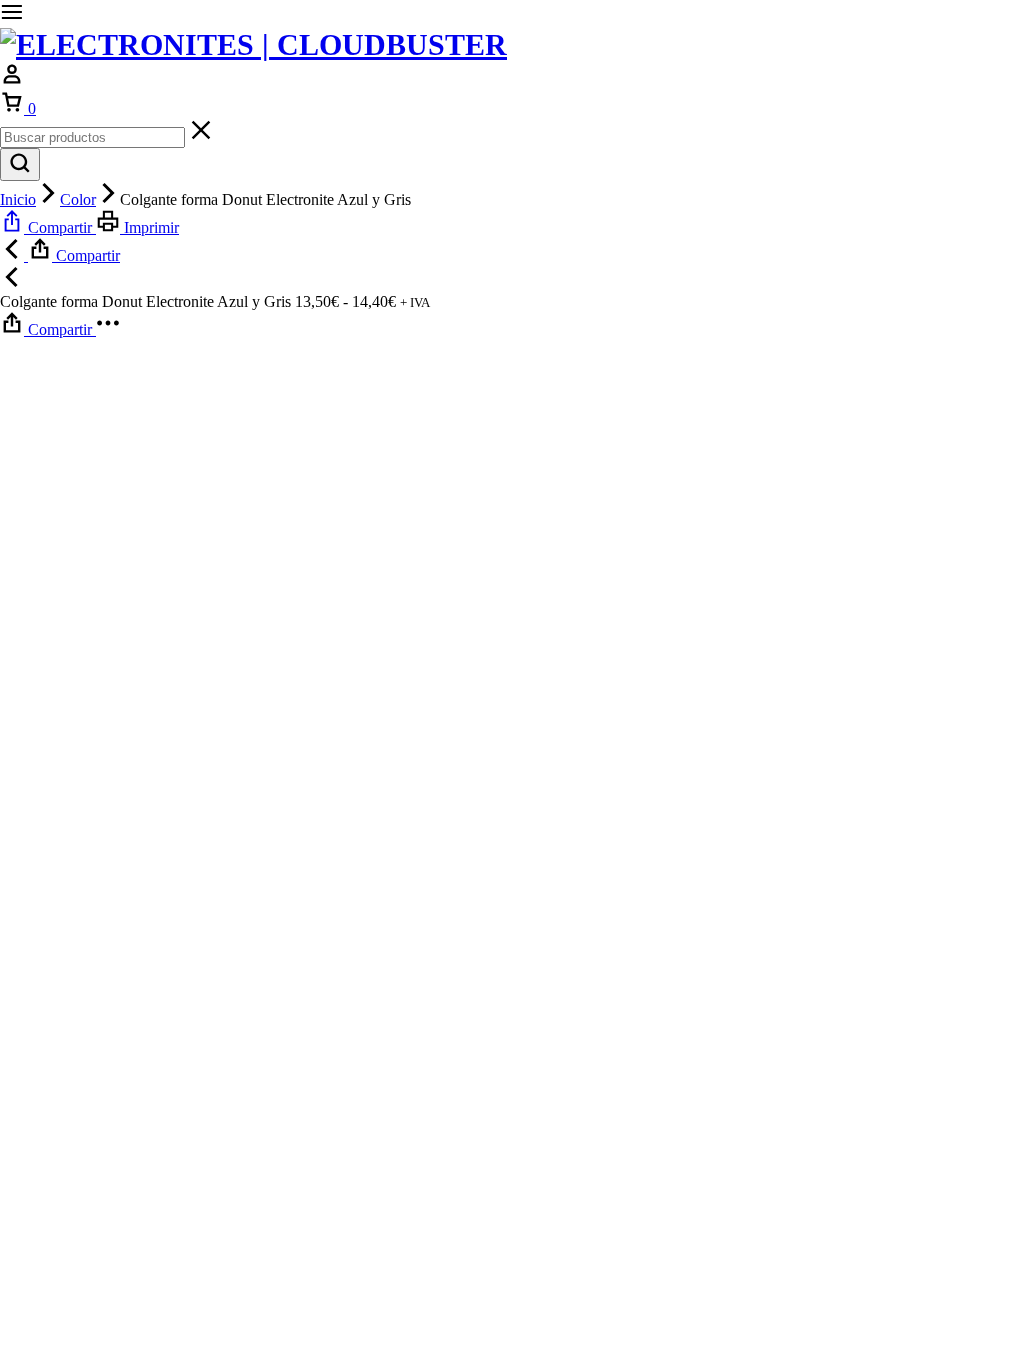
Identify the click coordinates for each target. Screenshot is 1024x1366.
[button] (48, 227)
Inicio (18, 199)
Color (78, 199)
